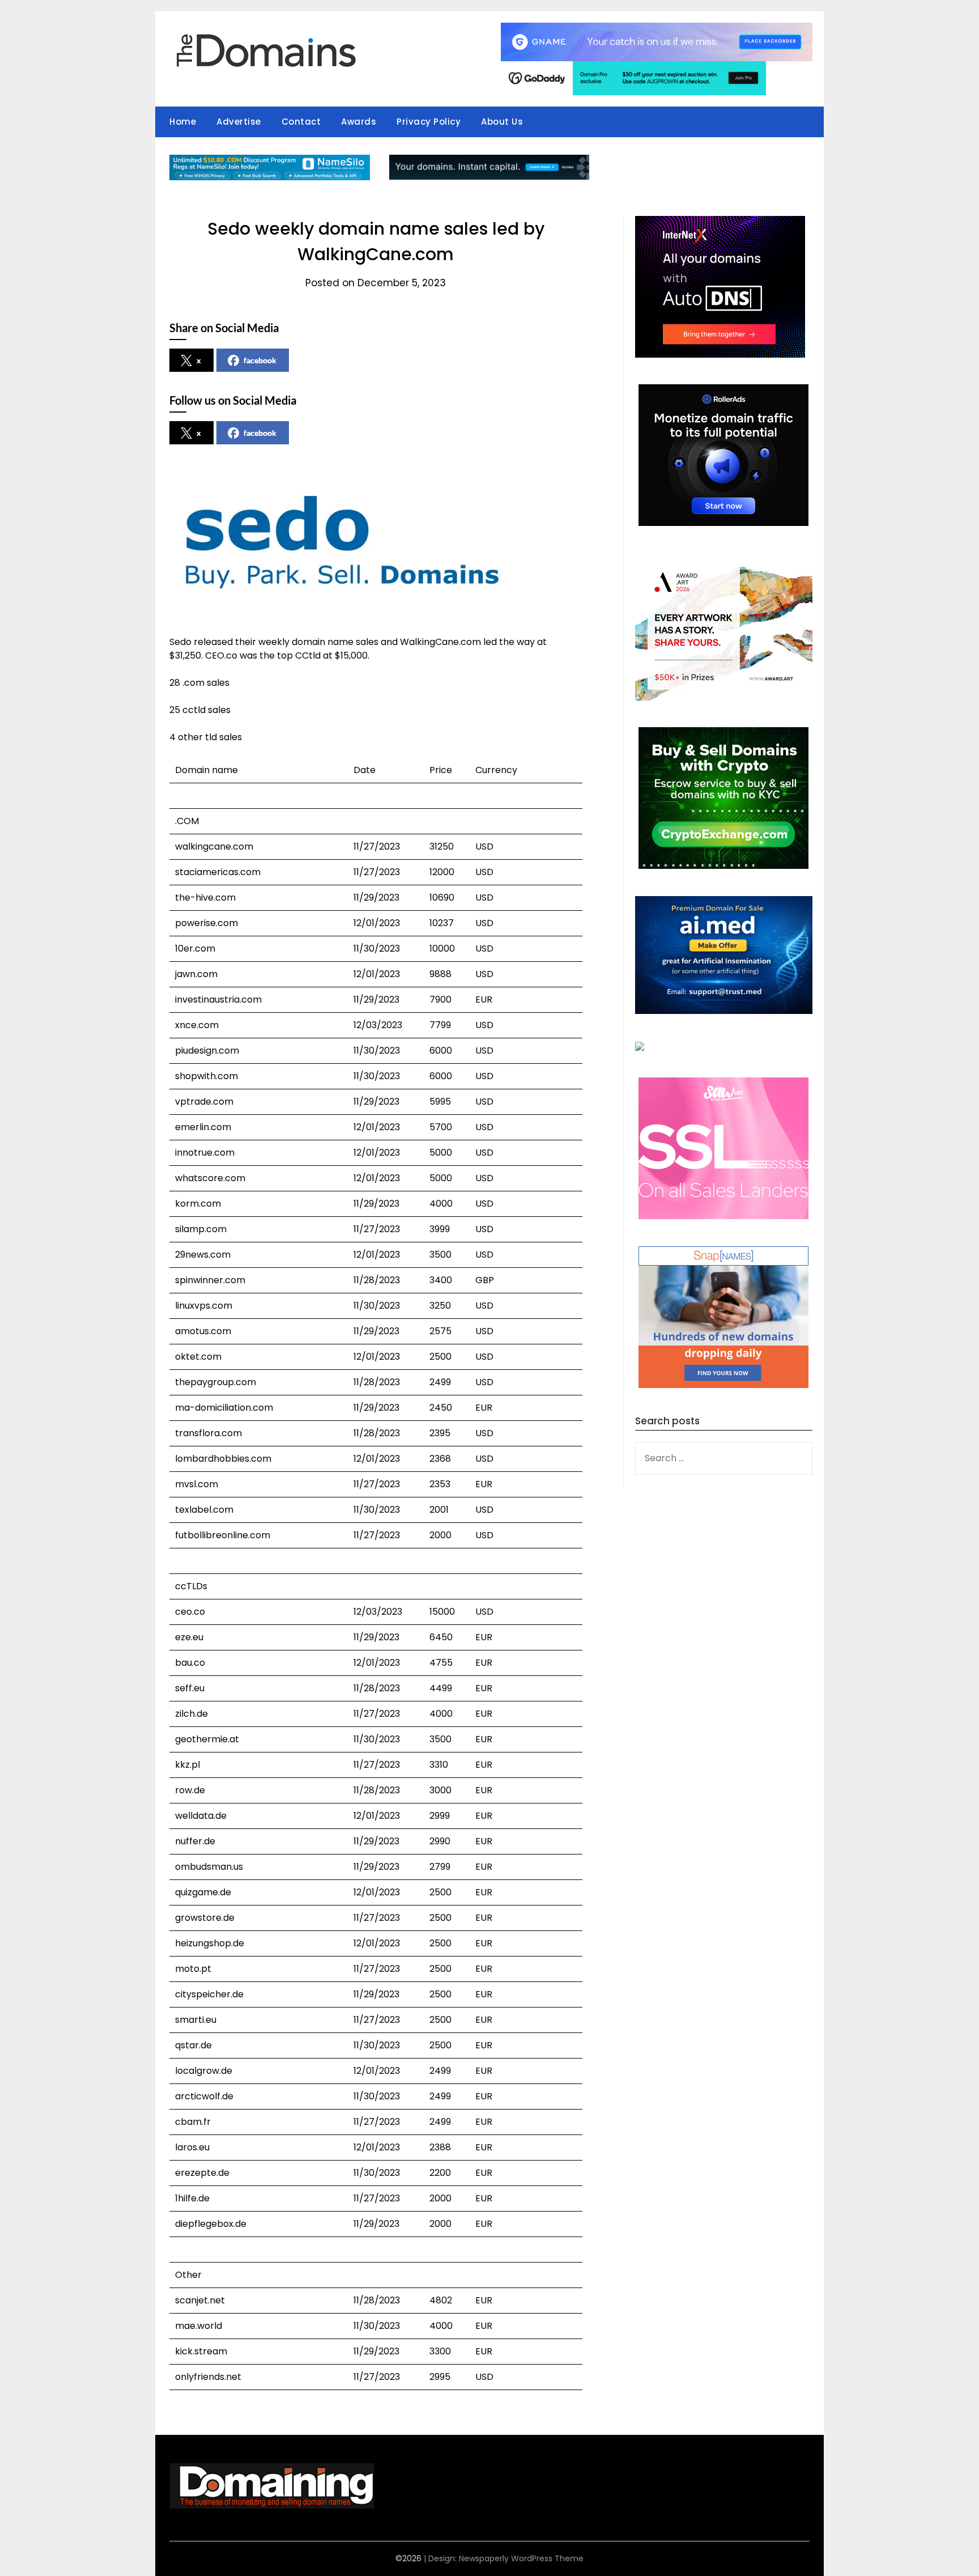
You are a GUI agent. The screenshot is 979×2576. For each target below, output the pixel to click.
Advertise (239, 122)
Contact (301, 122)
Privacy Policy (429, 122)
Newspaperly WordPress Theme (521, 2558)
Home (183, 122)
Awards (359, 122)
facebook (260, 360)
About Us (502, 122)
